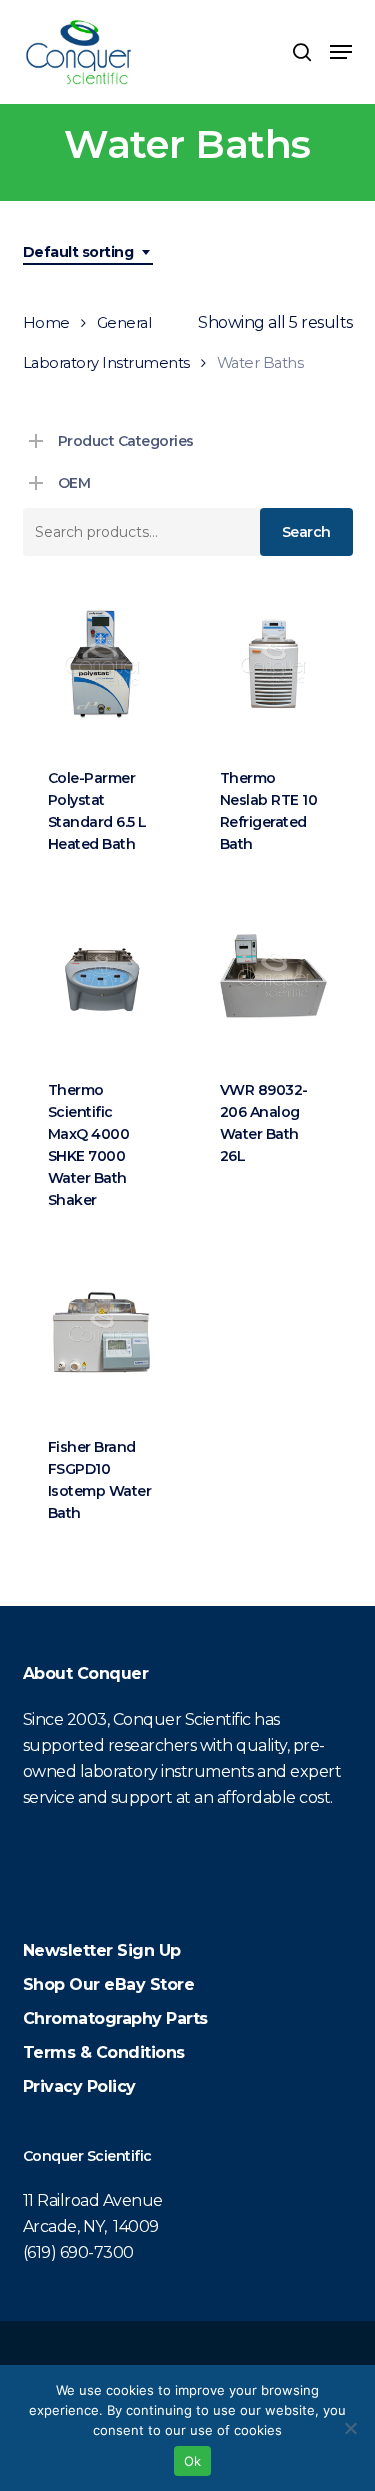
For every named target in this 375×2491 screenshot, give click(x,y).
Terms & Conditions (104, 2052)
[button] (341, 52)
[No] (350, 2428)
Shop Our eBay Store (109, 1984)
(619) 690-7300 (78, 2252)
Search (306, 532)
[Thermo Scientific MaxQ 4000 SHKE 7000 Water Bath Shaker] (101, 975)
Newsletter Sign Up (102, 1950)
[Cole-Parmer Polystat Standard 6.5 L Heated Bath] (101, 663)
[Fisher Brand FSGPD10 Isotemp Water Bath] (101, 1331)
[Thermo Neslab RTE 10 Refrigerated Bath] (273, 663)
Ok (193, 2461)
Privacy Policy (79, 2086)
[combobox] (88, 252)
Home (46, 323)
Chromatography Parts (115, 2018)
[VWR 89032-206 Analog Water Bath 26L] (273, 975)
